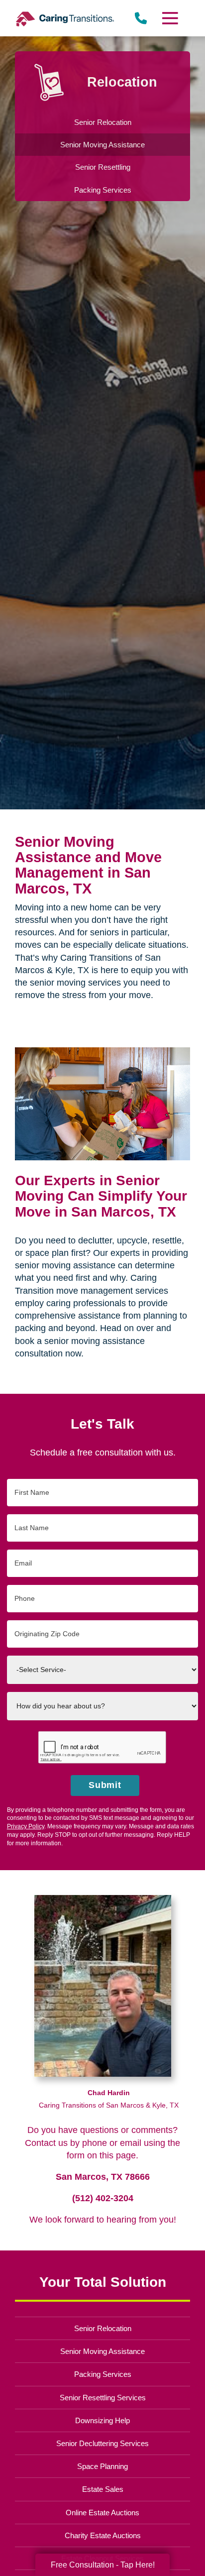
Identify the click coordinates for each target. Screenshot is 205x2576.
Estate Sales (103, 2489)
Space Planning (102, 2466)
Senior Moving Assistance (102, 2351)
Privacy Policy (26, 1826)
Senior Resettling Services (103, 2398)
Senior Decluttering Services (102, 2443)
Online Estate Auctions (102, 2513)
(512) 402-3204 (103, 2198)
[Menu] (170, 18)
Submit (105, 1785)
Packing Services (103, 2374)
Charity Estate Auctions (103, 2535)
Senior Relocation (103, 2328)
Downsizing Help (102, 2420)
